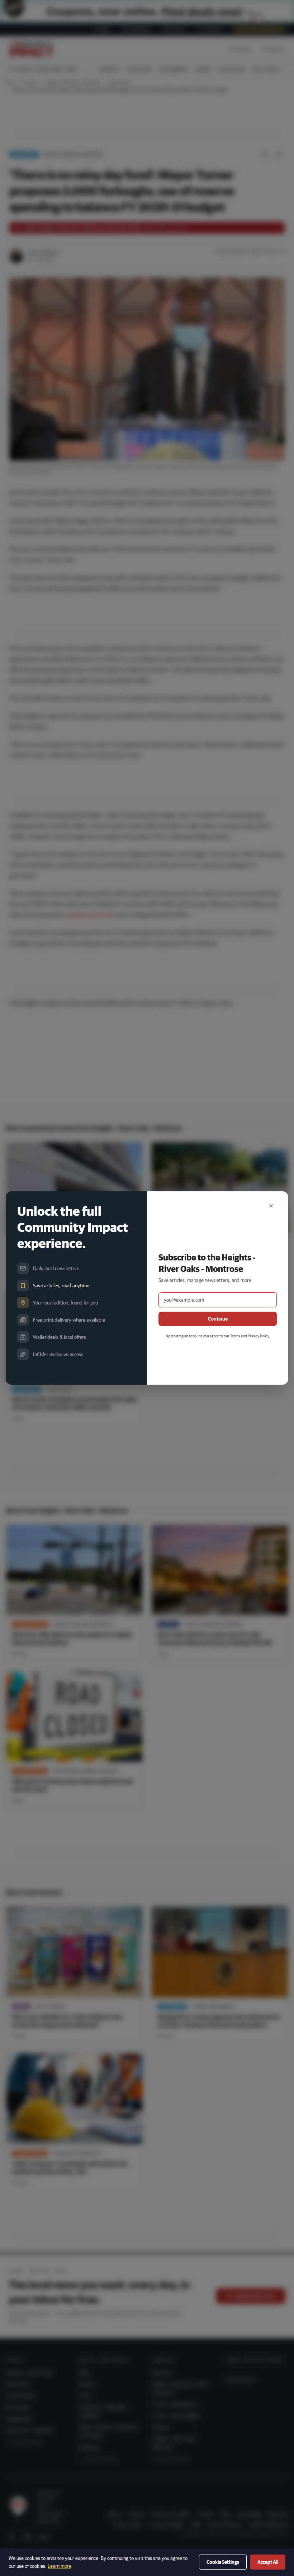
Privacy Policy (258, 1336)
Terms (235, 1336)
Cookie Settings (223, 2562)
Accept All (268, 2562)
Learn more (60, 2566)
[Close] (271, 1206)
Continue (218, 1319)
